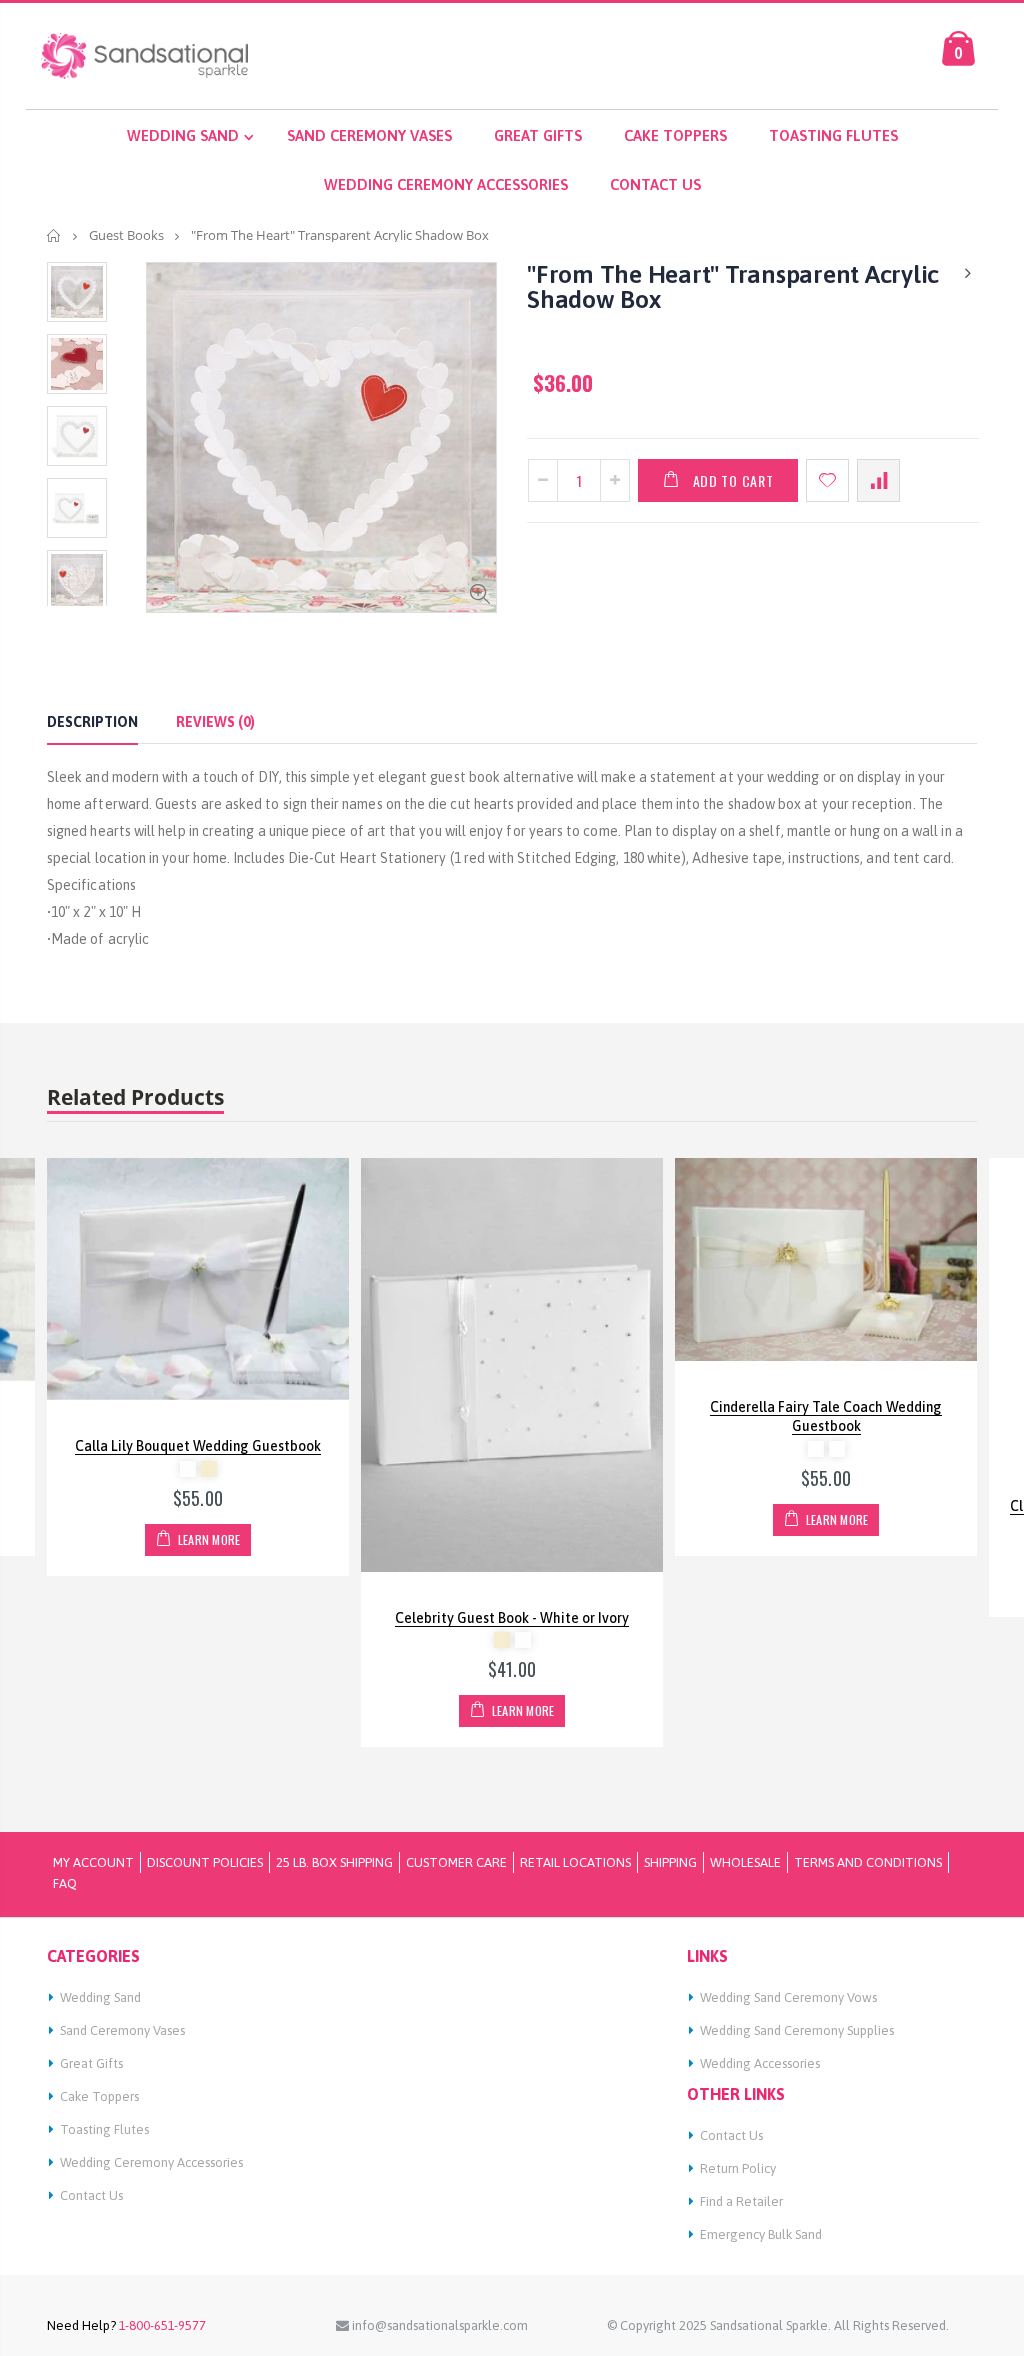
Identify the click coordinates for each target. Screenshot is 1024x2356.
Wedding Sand (100, 1997)
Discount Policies (205, 1862)
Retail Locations (575, 1862)
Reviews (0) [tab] (215, 722)
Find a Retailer (741, 2201)
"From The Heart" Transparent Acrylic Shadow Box (733, 286)
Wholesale (745, 1862)
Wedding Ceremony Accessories (151, 2162)
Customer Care (456, 1862)
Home (54, 235)
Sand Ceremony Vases (122, 2030)
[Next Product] (968, 273)
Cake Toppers (99, 2096)
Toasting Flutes (104, 2129)
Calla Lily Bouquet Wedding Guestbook (198, 1446)
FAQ (65, 1883)
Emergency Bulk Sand (761, 2234)
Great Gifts (91, 2063)
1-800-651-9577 (161, 2325)
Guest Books (126, 235)
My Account (93, 1862)
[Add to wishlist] (827, 480)
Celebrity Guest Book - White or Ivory (512, 1618)
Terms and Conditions (868, 1862)
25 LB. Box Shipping (334, 1862)
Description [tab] (92, 722)
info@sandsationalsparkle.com (438, 2325)
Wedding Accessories (760, 2063)
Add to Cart (733, 480)
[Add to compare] (878, 480)
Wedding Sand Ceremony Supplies (797, 2030)
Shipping (670, 1862)
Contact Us (91, 2195)
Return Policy (738, 2168)
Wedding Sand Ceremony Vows (788, 1997)
